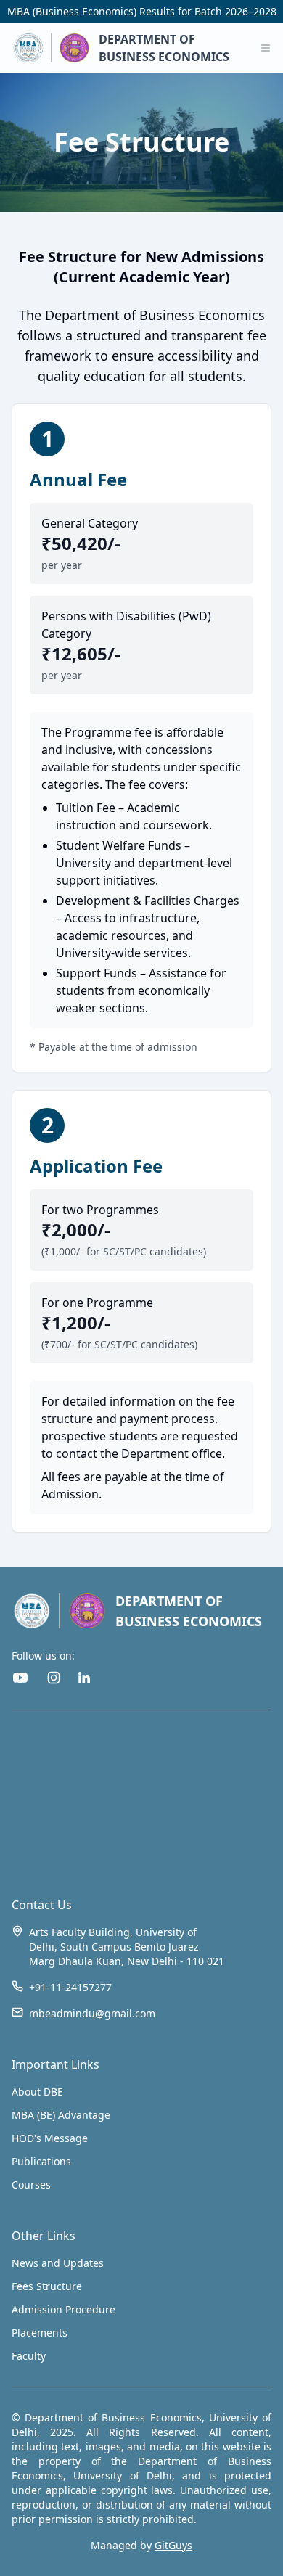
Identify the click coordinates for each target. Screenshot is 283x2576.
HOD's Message (50, 2138)
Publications (41, 2161)
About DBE (37, 2092)
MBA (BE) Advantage (61, 2115)
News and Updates (58, 2263)
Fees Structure (47, 2286)
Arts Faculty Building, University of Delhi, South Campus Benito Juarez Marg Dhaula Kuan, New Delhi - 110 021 (127, 1947)
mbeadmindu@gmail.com (92, 2013)
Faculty (29, 2356)
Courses (31, 2185)
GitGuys (173, 2545)
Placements (40, 2333)
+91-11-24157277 (70, 1987)
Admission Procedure (63, 2309)
